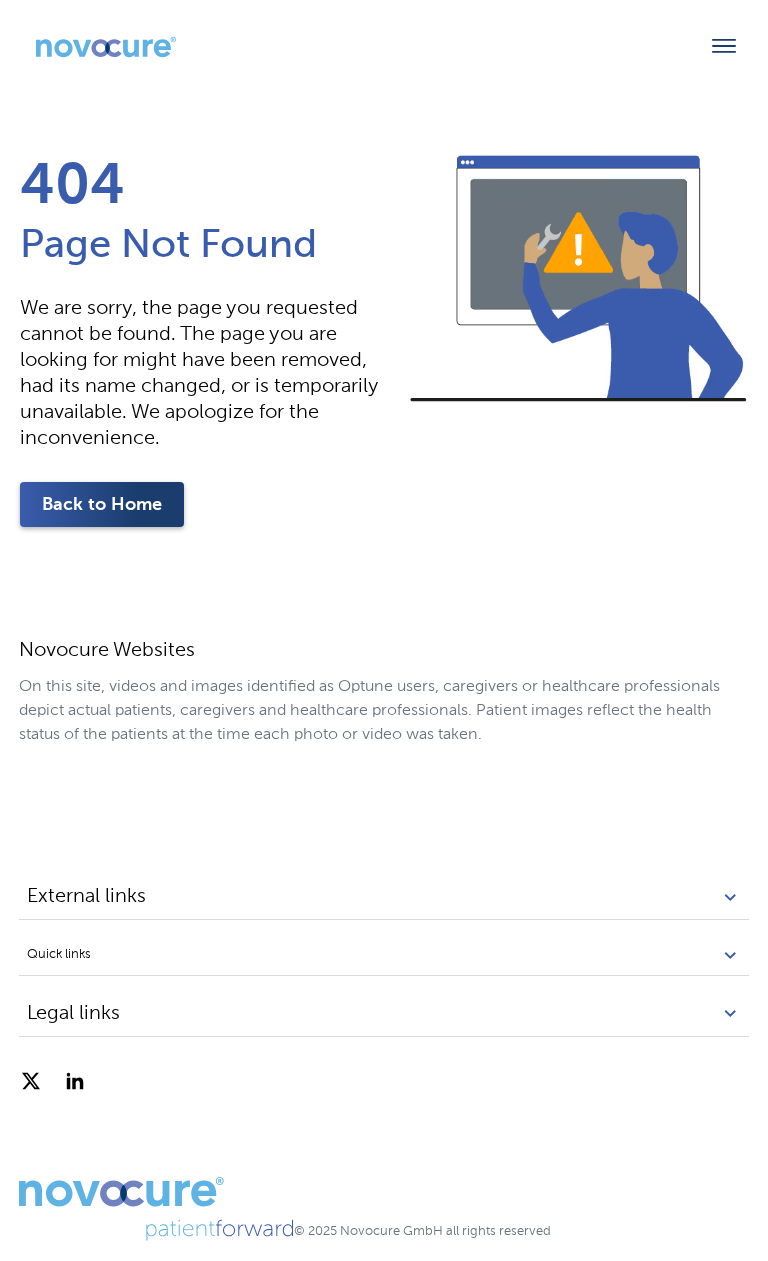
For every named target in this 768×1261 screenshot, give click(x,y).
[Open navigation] (724, 47)
